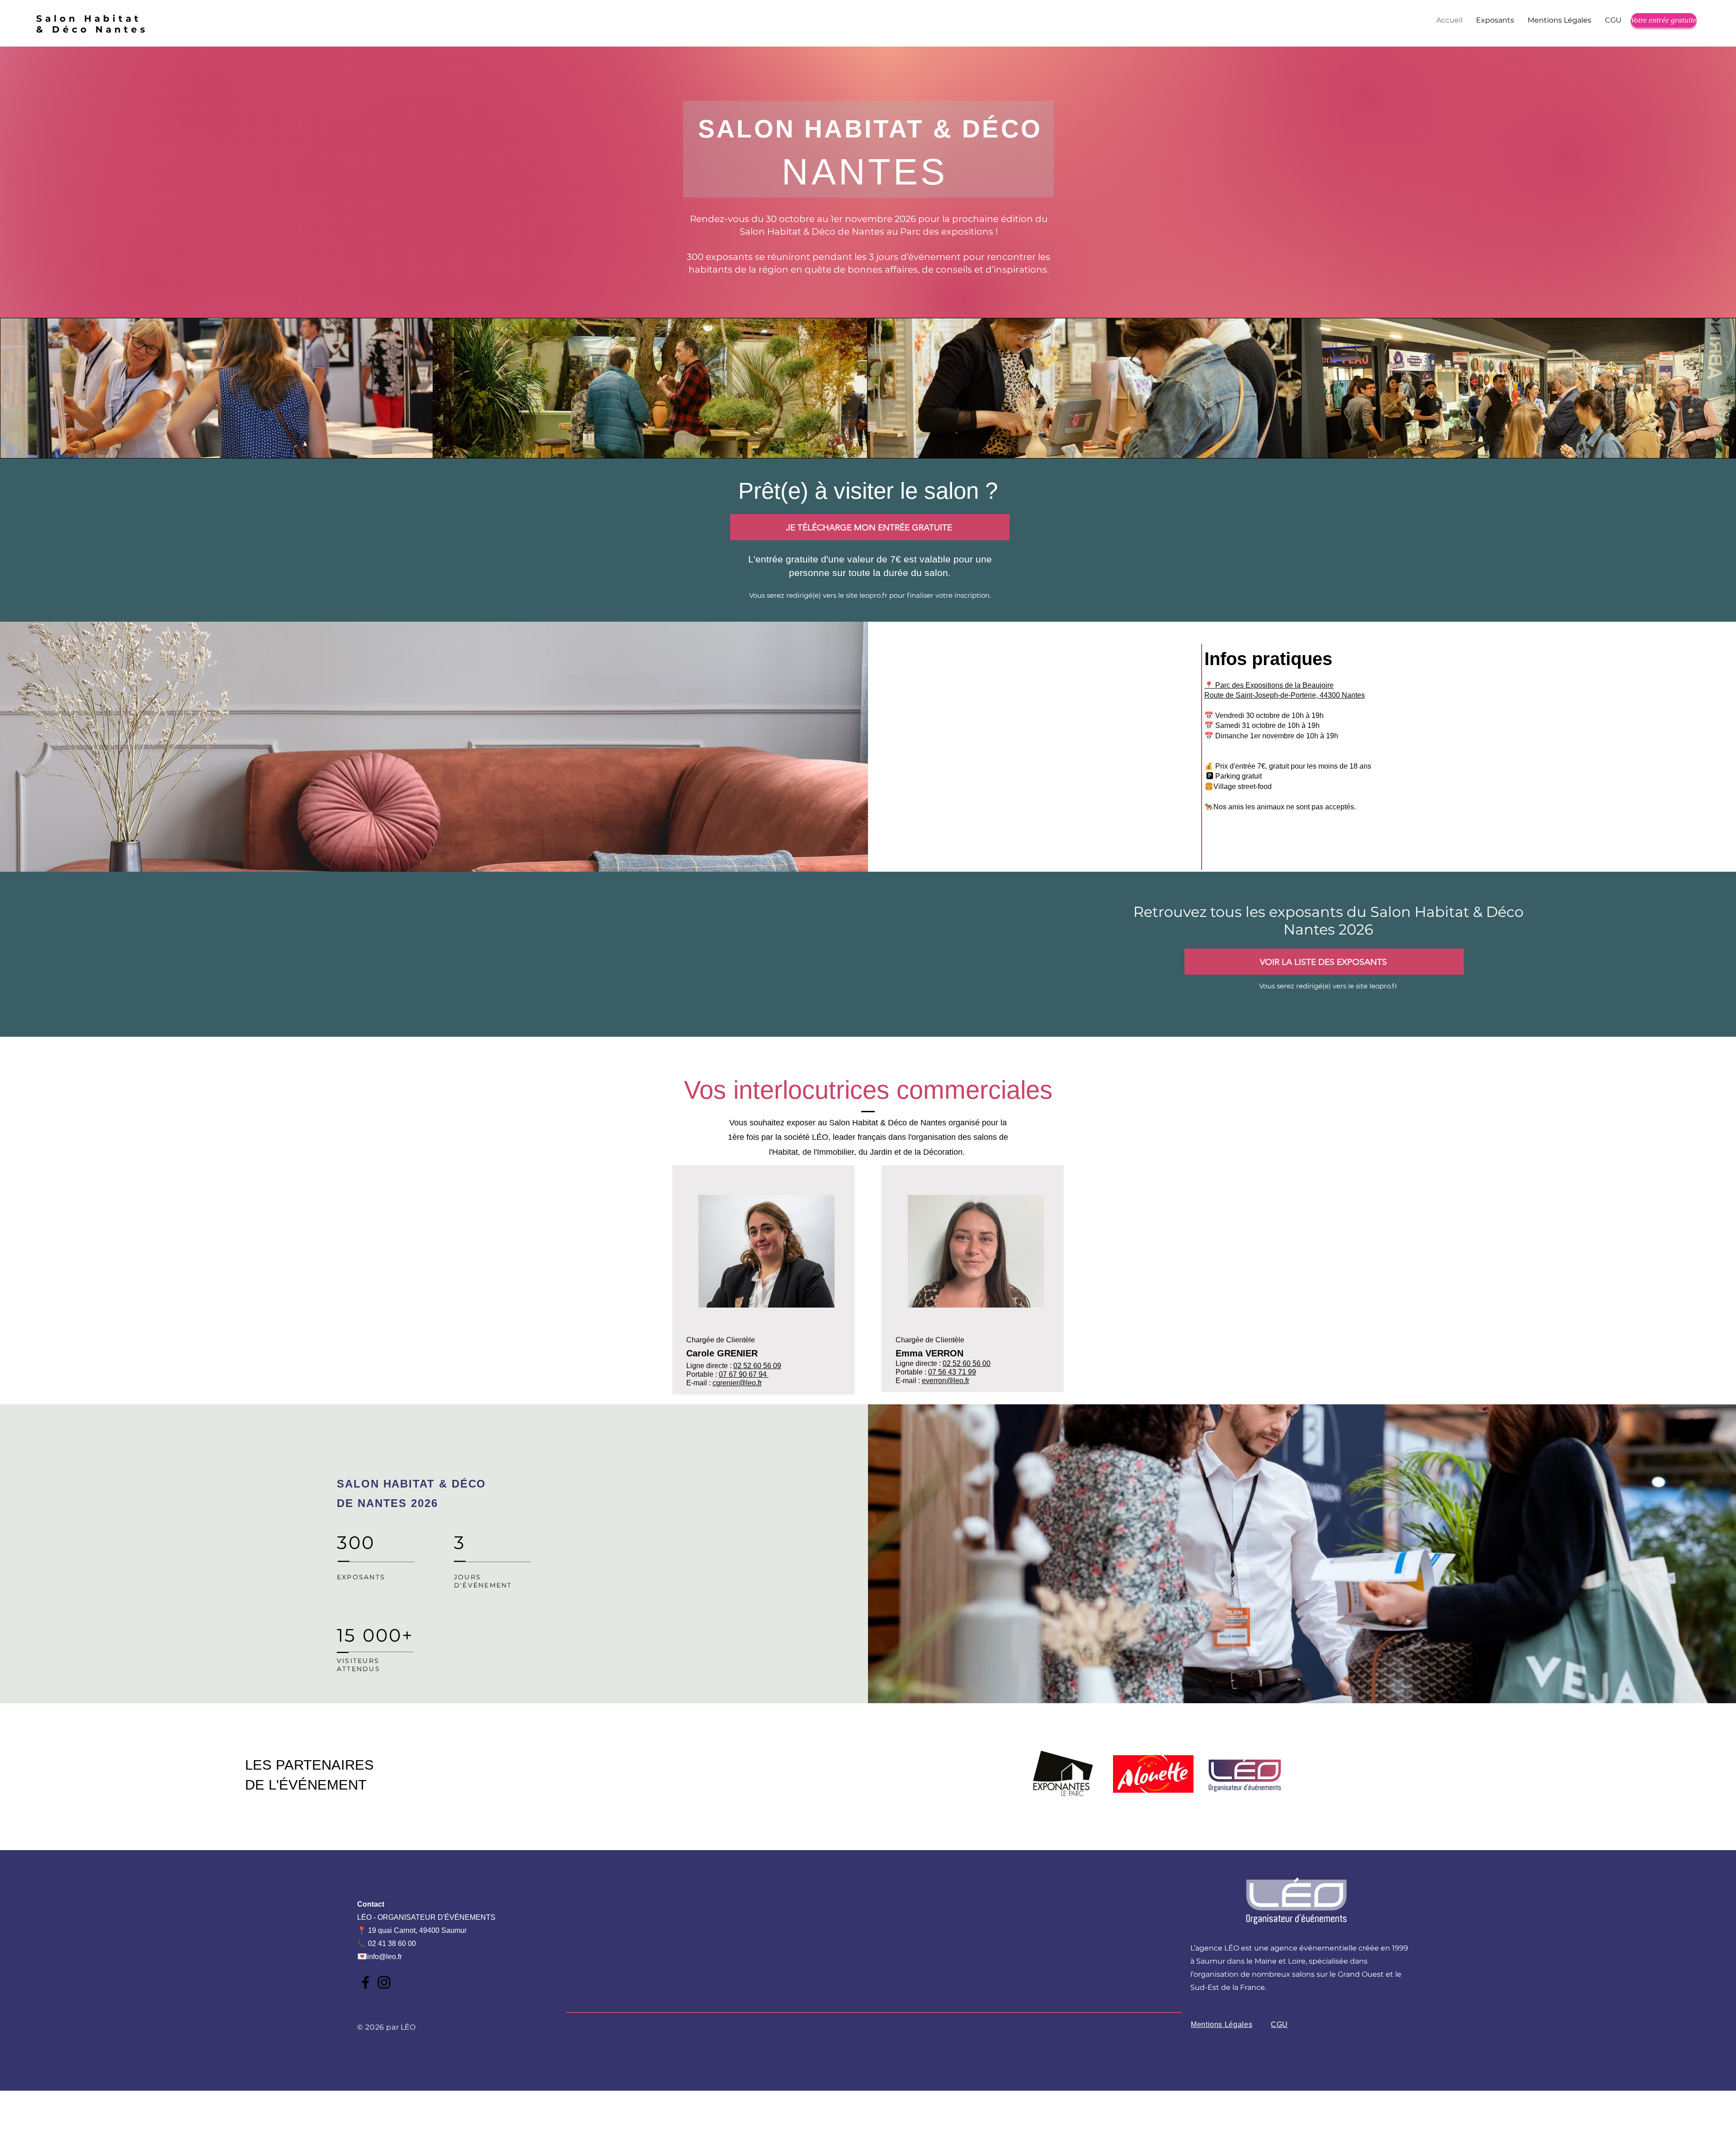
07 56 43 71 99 (952, 1372)
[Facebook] (366, 1982)
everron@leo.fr (946, 1381)
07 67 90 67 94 (744, 1374)
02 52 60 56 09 (757, 1366)
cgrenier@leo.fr (737, 1383)
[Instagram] (384, 1982)
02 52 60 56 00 (967, 1363)
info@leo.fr (384, 1957)
